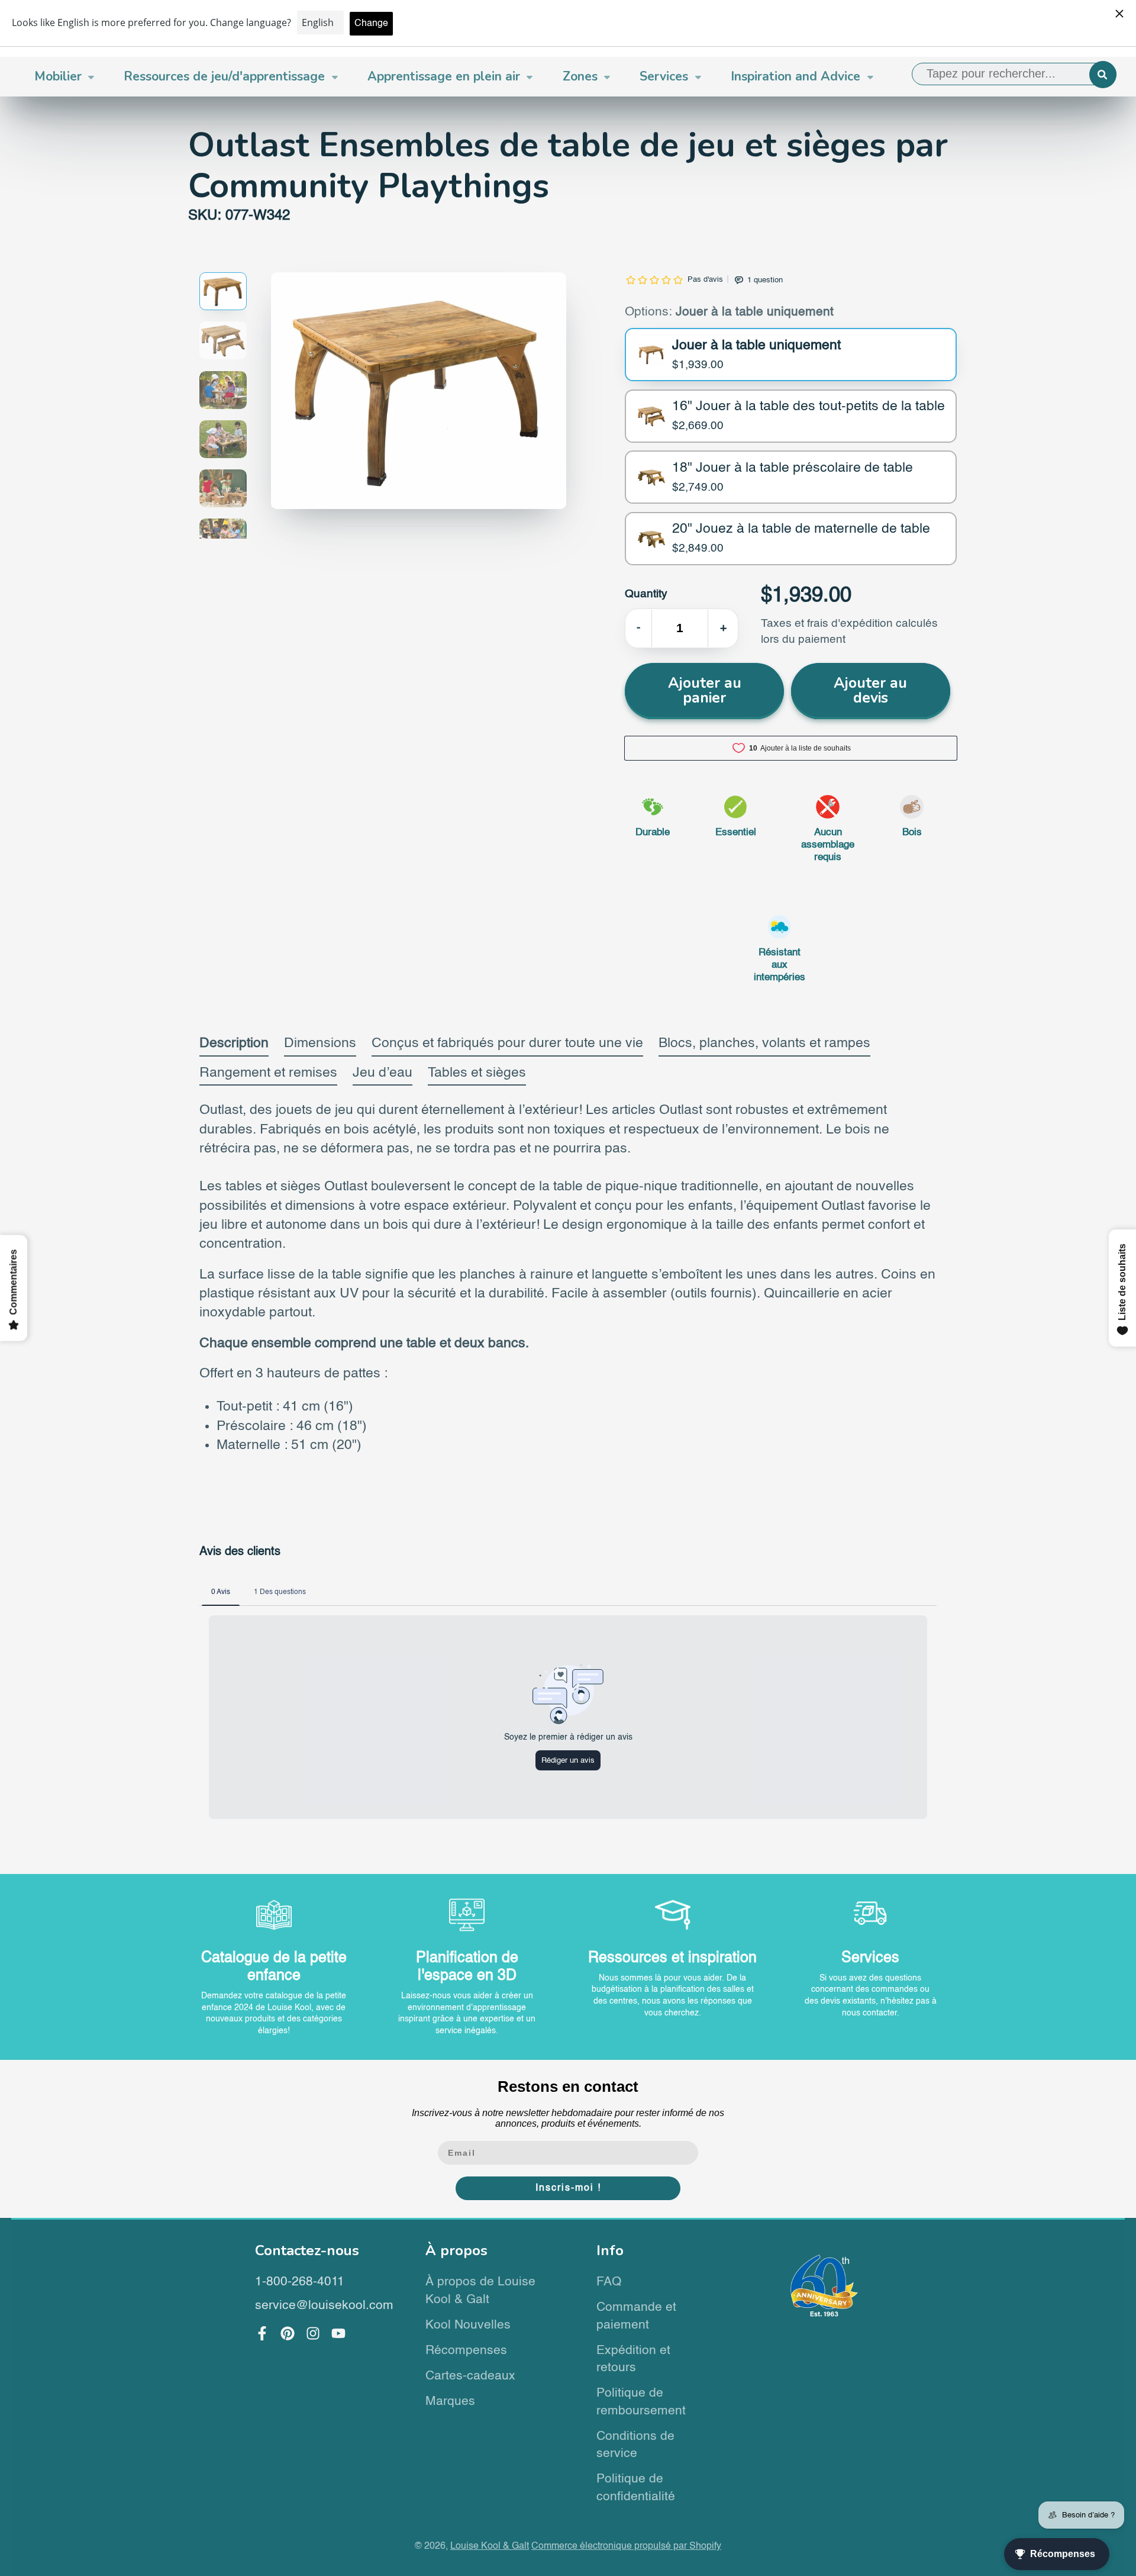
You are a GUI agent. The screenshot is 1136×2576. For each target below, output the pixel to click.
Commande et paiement (636, 2316)
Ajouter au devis (870, 690)
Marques (450, 2402)
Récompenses (466, 2351)
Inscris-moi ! (568, 2188)
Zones (580, 76)
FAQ (609, 2282)
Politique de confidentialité (636, 2488)
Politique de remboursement (641, 2402)
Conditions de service (635, 2445)
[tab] (234, 1046)
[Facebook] (262, 2333)
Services (664, 76)
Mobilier (58, 76)
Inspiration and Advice (795, 76)
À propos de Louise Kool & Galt (480, 2291)
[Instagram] (313, 2333)
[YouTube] (338, 2333)
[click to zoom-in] (419, 391)
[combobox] (1014, 74)
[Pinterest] (288, 2333)
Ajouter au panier (705, 690)
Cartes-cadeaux (470, 2376)
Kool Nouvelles (468, 2325)
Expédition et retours (633, 2360)
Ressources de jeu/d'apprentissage (224, 76)
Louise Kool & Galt (490, 2546)
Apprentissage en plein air (444, 76)
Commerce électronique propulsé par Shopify (626, 2546)
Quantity (646, 594)
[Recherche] (1103, 75)
